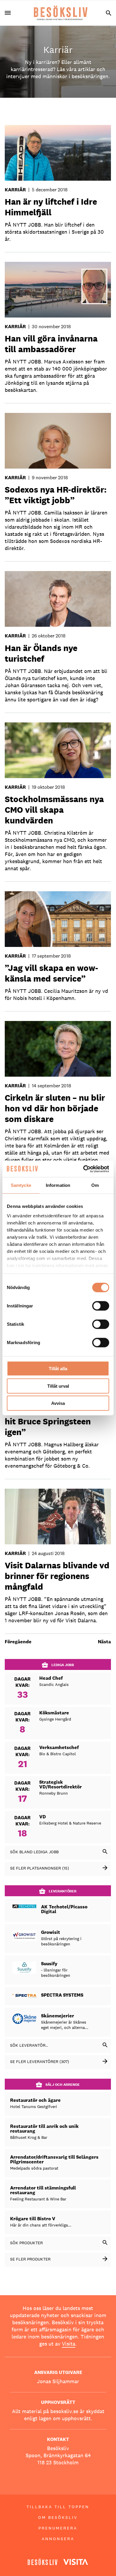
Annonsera (58, 2539)
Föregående (18, 1642)
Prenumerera (58, 2528)
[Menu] (10, 13)
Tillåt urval (58, 1386)
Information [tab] (58, 1185)
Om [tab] (95, 1185)
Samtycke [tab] (21, 1185)
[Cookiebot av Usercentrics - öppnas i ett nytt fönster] (83, 1169)
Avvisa (58, 1403)
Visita (69, 2344)
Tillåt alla (58, 1369)
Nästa (104, 1642)
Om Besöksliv (58, 2517)
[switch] (101, 1306)
